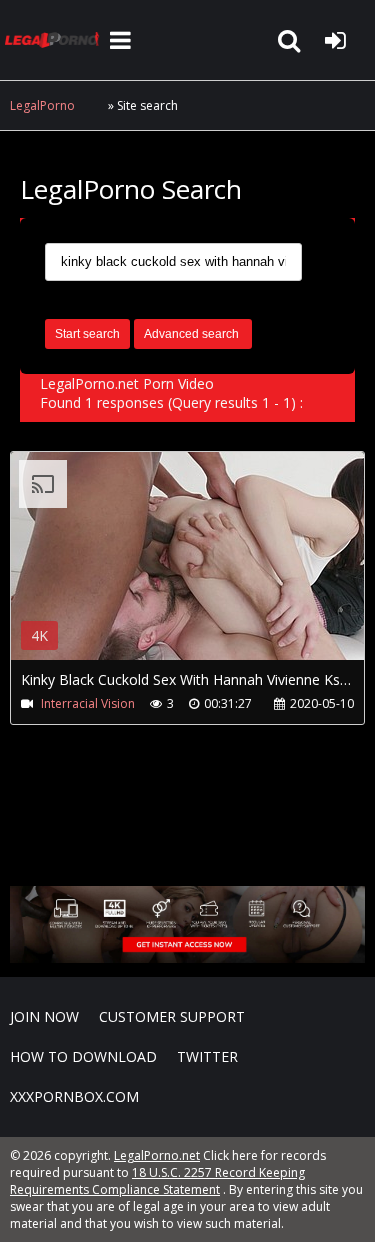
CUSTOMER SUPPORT (172, 1016)
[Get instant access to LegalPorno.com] (187, 957)
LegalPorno (42, 105)
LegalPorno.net (55, 40)
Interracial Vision (88, 703)
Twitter (207, 1056)
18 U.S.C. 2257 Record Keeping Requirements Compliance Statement (157, 1181)
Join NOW (44, 1016)
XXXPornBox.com (74, 1096)
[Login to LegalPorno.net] (335, 40)
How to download (83, 1056)
